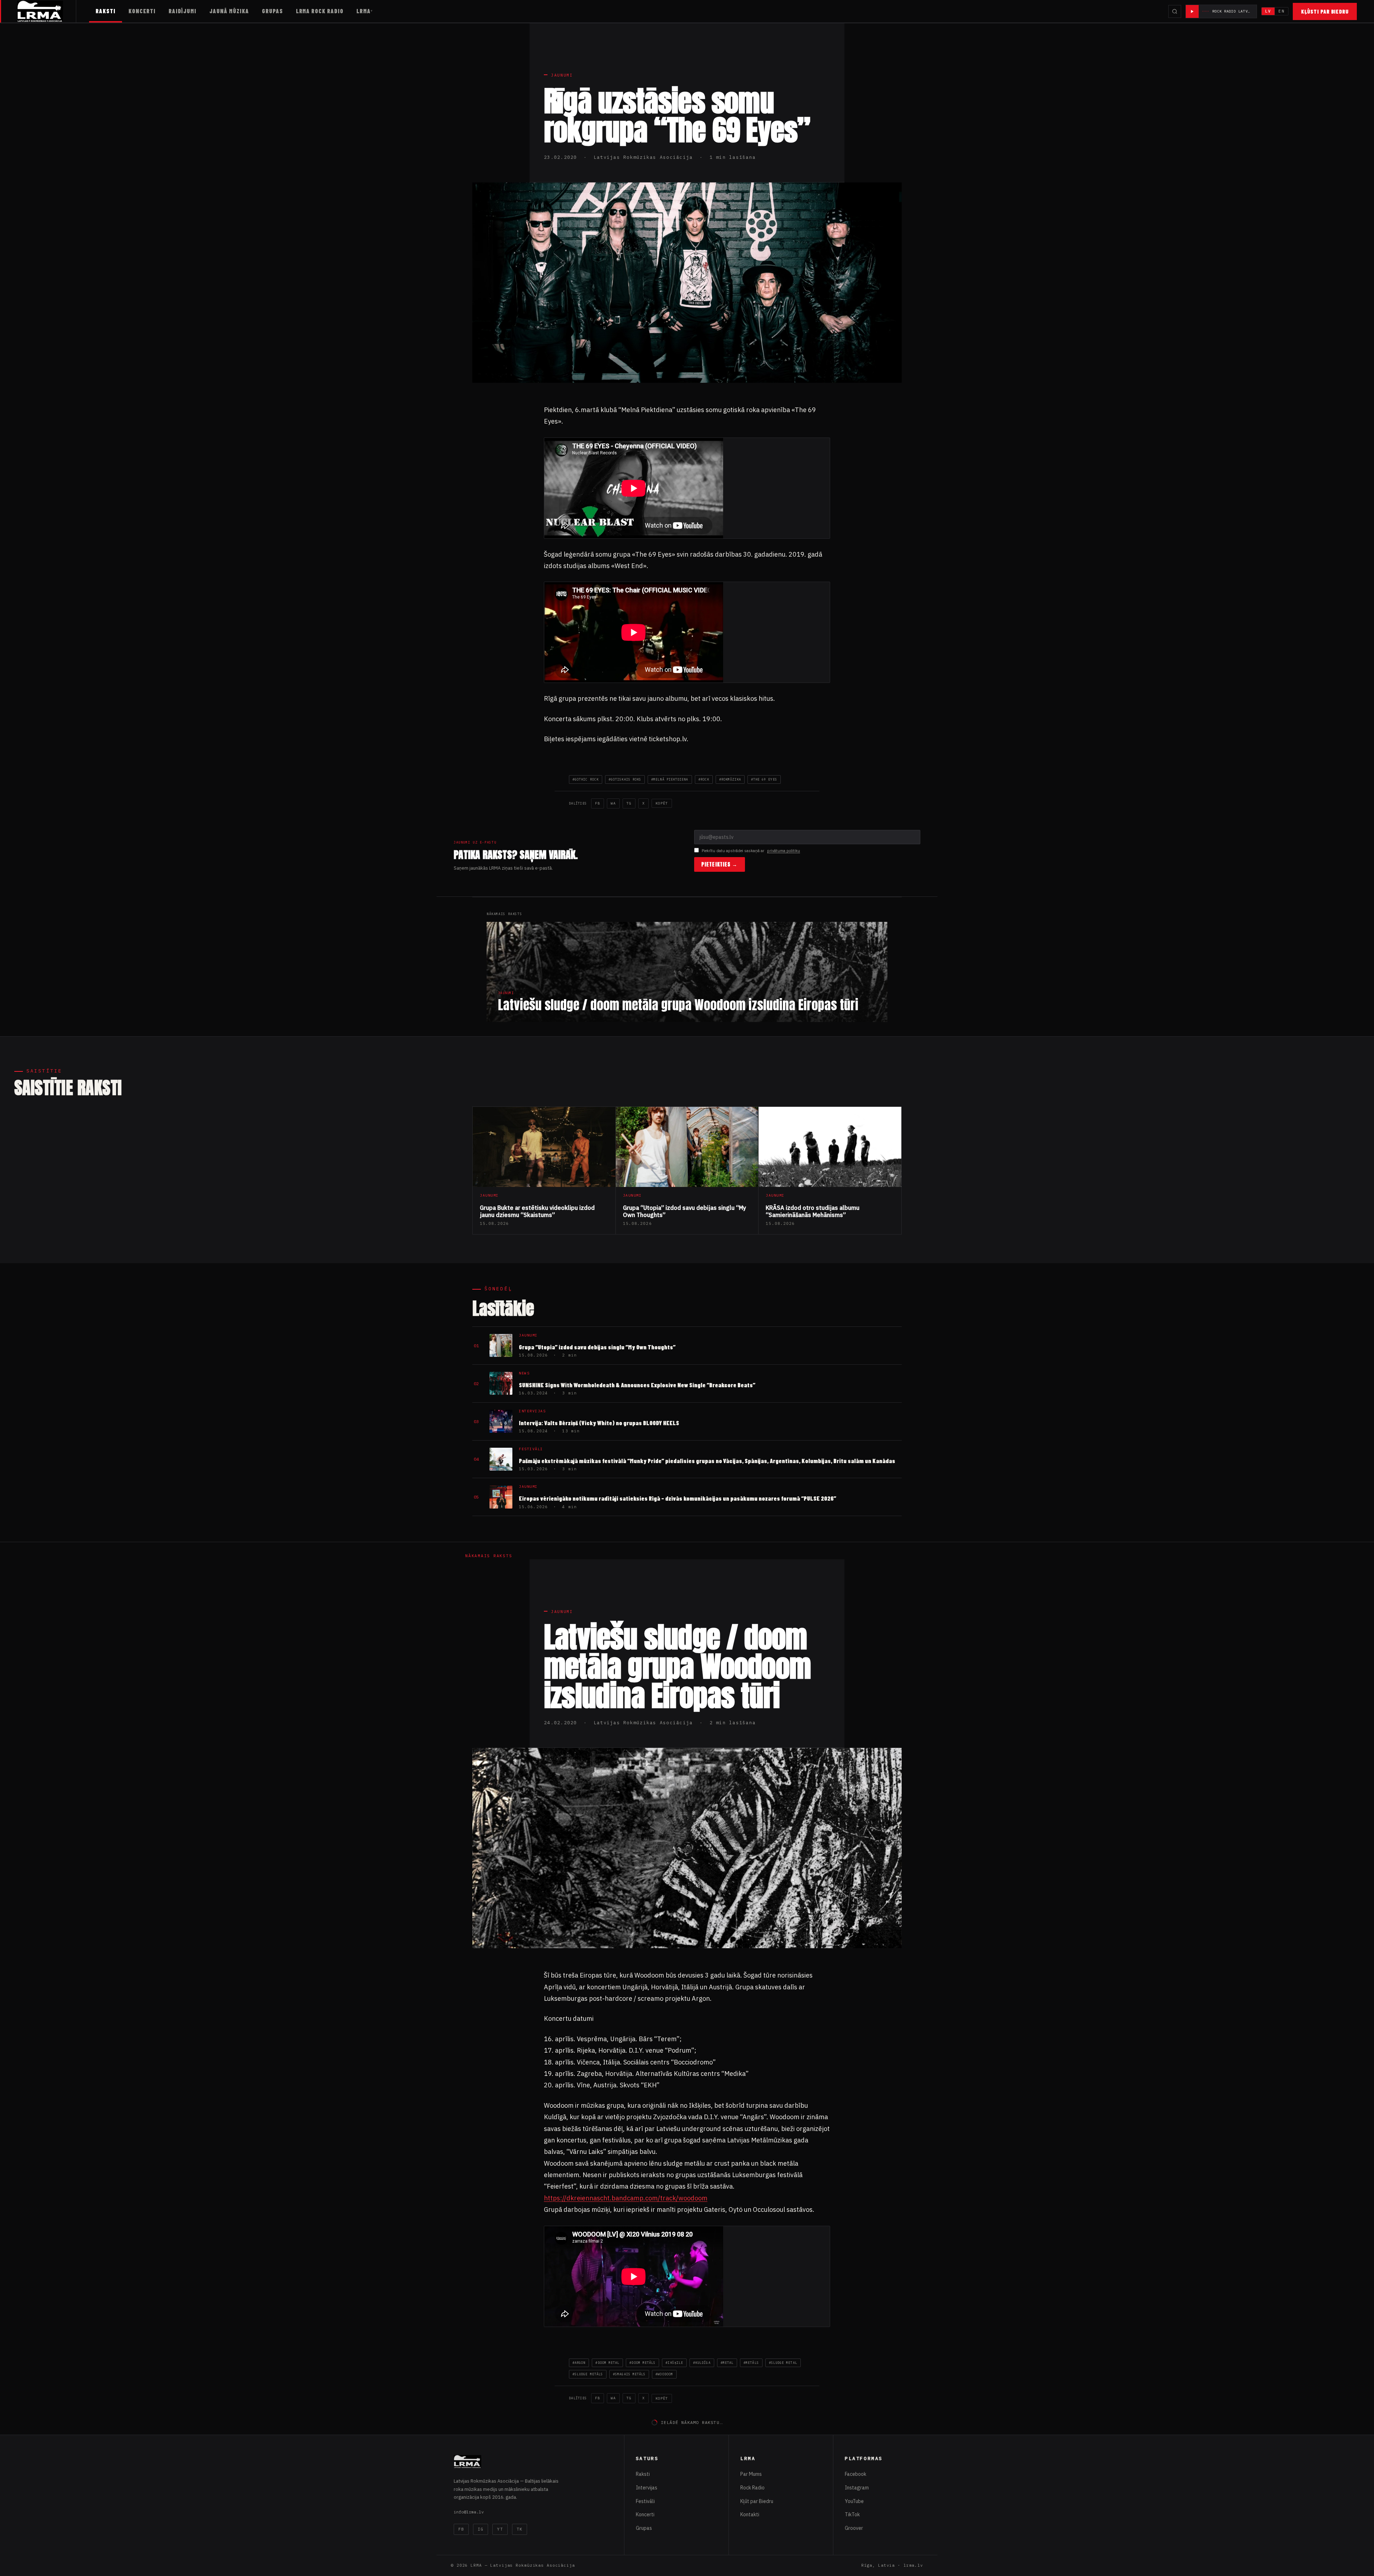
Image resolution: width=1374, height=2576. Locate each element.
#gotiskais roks (625, 779)
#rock (704, 779)
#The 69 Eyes (764, 779)
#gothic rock (586, 779)
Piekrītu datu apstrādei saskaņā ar (751, 851)
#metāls (751, 2363)
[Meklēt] (1175, 11)
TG (629, 803)
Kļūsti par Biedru (1325, 11)
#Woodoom (664, 2374)
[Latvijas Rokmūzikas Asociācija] (47, 11)
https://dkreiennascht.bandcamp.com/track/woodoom (626, 2198)
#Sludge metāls (588, 2374)
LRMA (364, 11)
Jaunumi (562, 75)
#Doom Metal (607, 2363)
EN (1281, 11)
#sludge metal (783, 2363)
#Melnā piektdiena (670, 779)
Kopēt (662, 803)
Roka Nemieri (570, 2480)
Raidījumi (183, 11)
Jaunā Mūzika (229, 11)
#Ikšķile (674, 2363)
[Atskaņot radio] (1192, 11)
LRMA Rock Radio (320, 11)
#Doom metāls (642, 2363)
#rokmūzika (730, 779)
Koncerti (142, 11)
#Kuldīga (702, 2363)
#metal (727, 2363)
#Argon (579, 2363)
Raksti (106, 11)
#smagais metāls (629, 2374)
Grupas (272, 11)
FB (598, 803)
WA (613, 803)
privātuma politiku (784, 851)
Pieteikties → (720, 864)
